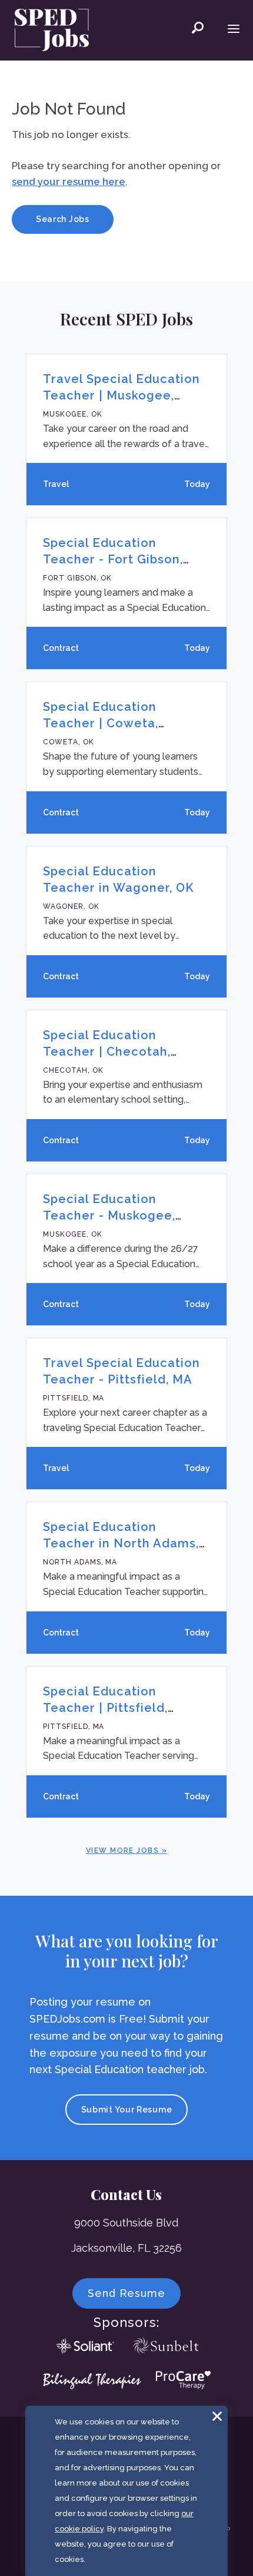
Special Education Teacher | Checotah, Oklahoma (107, 1052)
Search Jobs (63, 219)
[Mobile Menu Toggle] (234, 30)
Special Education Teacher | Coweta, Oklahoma (101, 723)
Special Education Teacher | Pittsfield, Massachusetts (105, 1708)
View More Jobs (122, 1850)
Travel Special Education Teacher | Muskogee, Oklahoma (121, 395)
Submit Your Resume (127, 2110)
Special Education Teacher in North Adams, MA (121, 1543)
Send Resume (126, 2293)
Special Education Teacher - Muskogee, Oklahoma (109, 1215)
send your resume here (69, 182)
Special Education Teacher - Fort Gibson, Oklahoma (113, 559)
